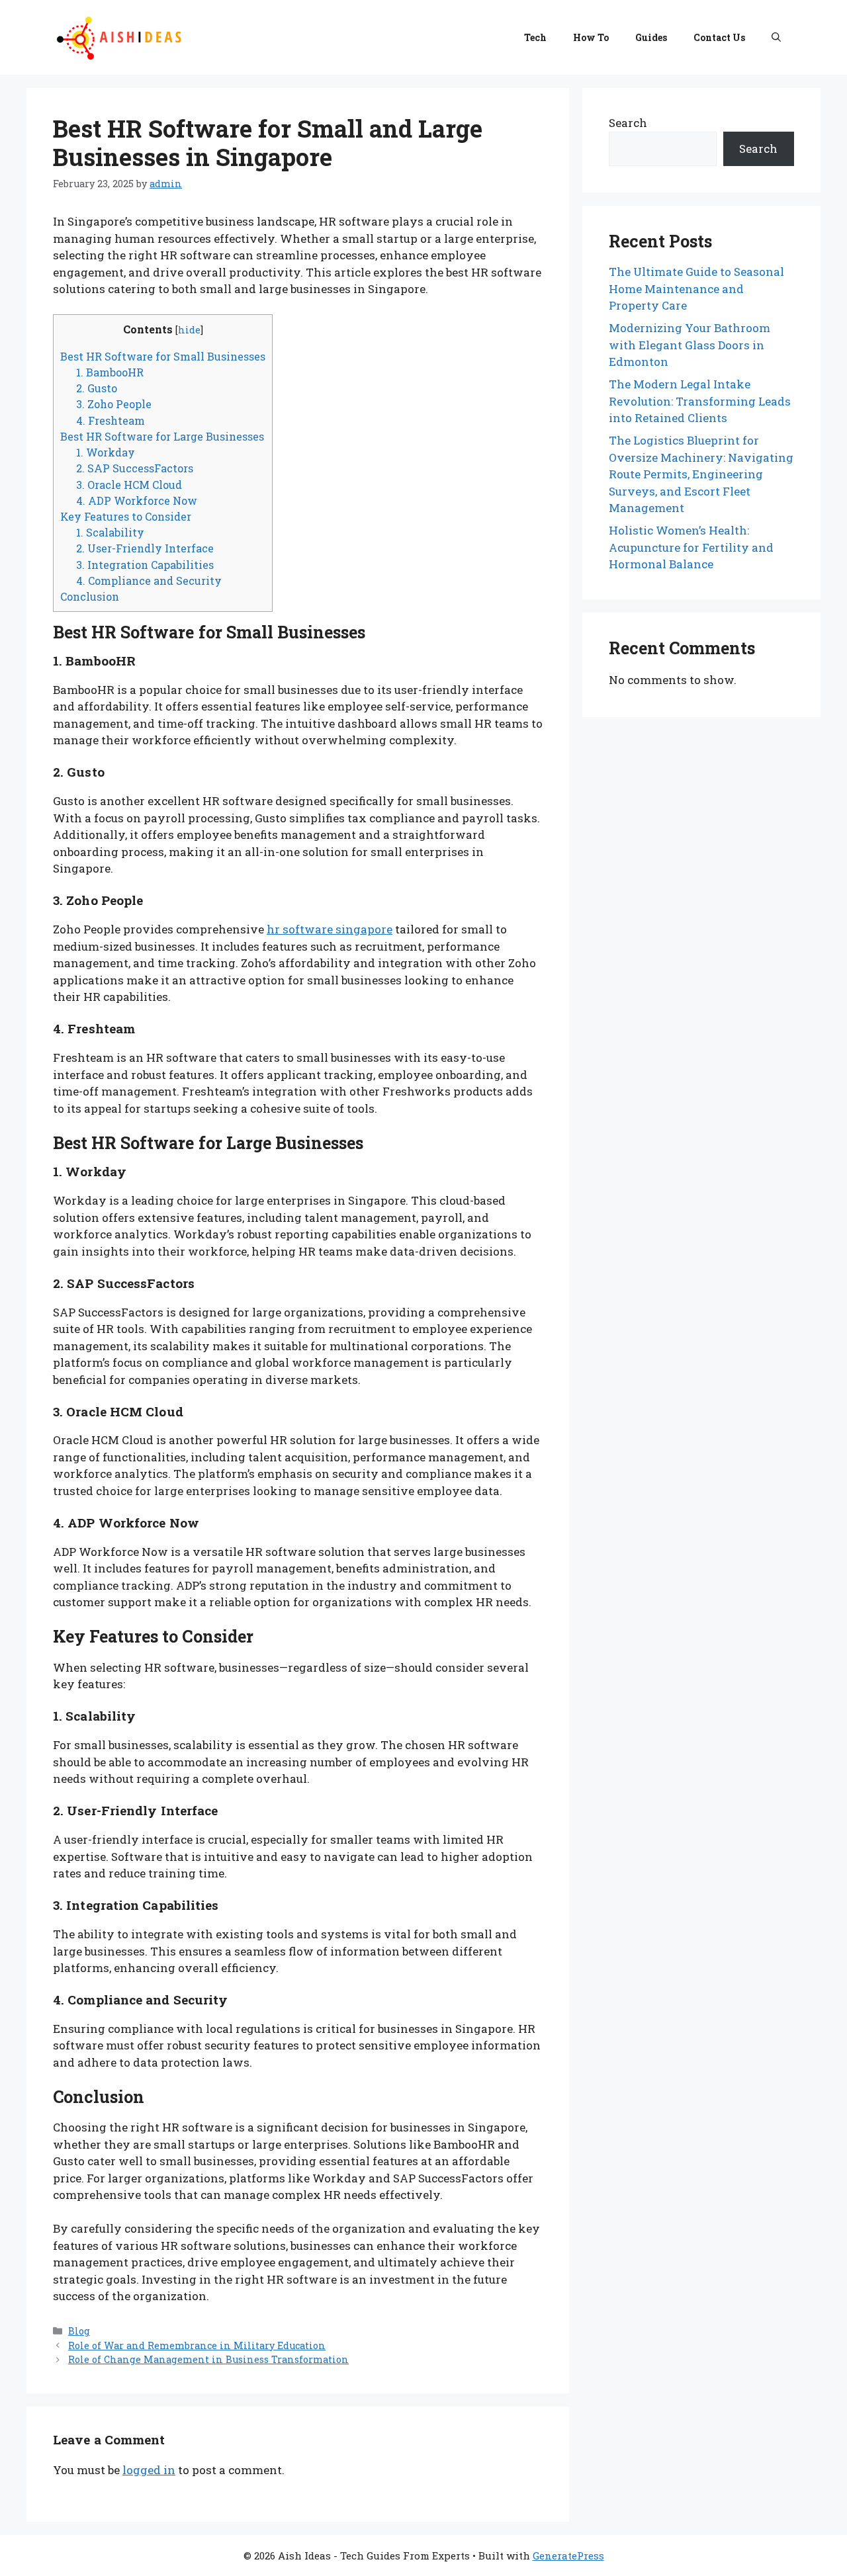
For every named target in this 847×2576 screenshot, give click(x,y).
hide (189, 330)
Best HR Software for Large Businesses (162, 436)
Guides (651, 37)
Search (628, 123)
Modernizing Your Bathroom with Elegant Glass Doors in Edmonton (690, 345)
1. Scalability (110, 532)
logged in (149, 2470)
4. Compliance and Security (149, 580)
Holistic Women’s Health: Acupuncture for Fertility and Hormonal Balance (691, 547)
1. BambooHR (110, 372)
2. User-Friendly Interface (145, 548)
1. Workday (106, 452)
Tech (535, 37)
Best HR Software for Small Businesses (163, 356)
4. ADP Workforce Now (137, 500)
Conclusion (90, 596)
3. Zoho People (114, 404)
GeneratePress (568, 2555)
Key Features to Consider (126, 516)
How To (591, 37)
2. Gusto (97, 388)
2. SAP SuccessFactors (135, 468)
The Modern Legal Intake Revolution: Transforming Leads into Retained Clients (700, 401)
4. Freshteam (111, 420)
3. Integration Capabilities (145, 565)
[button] (776, 38)
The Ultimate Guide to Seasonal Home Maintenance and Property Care (696, 288)
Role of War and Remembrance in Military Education (197, 2345)
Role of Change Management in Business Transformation (208, 2359)
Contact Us (719, 37)
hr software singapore (330, 929)
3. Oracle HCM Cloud (129, 485)
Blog (79, 2331)
